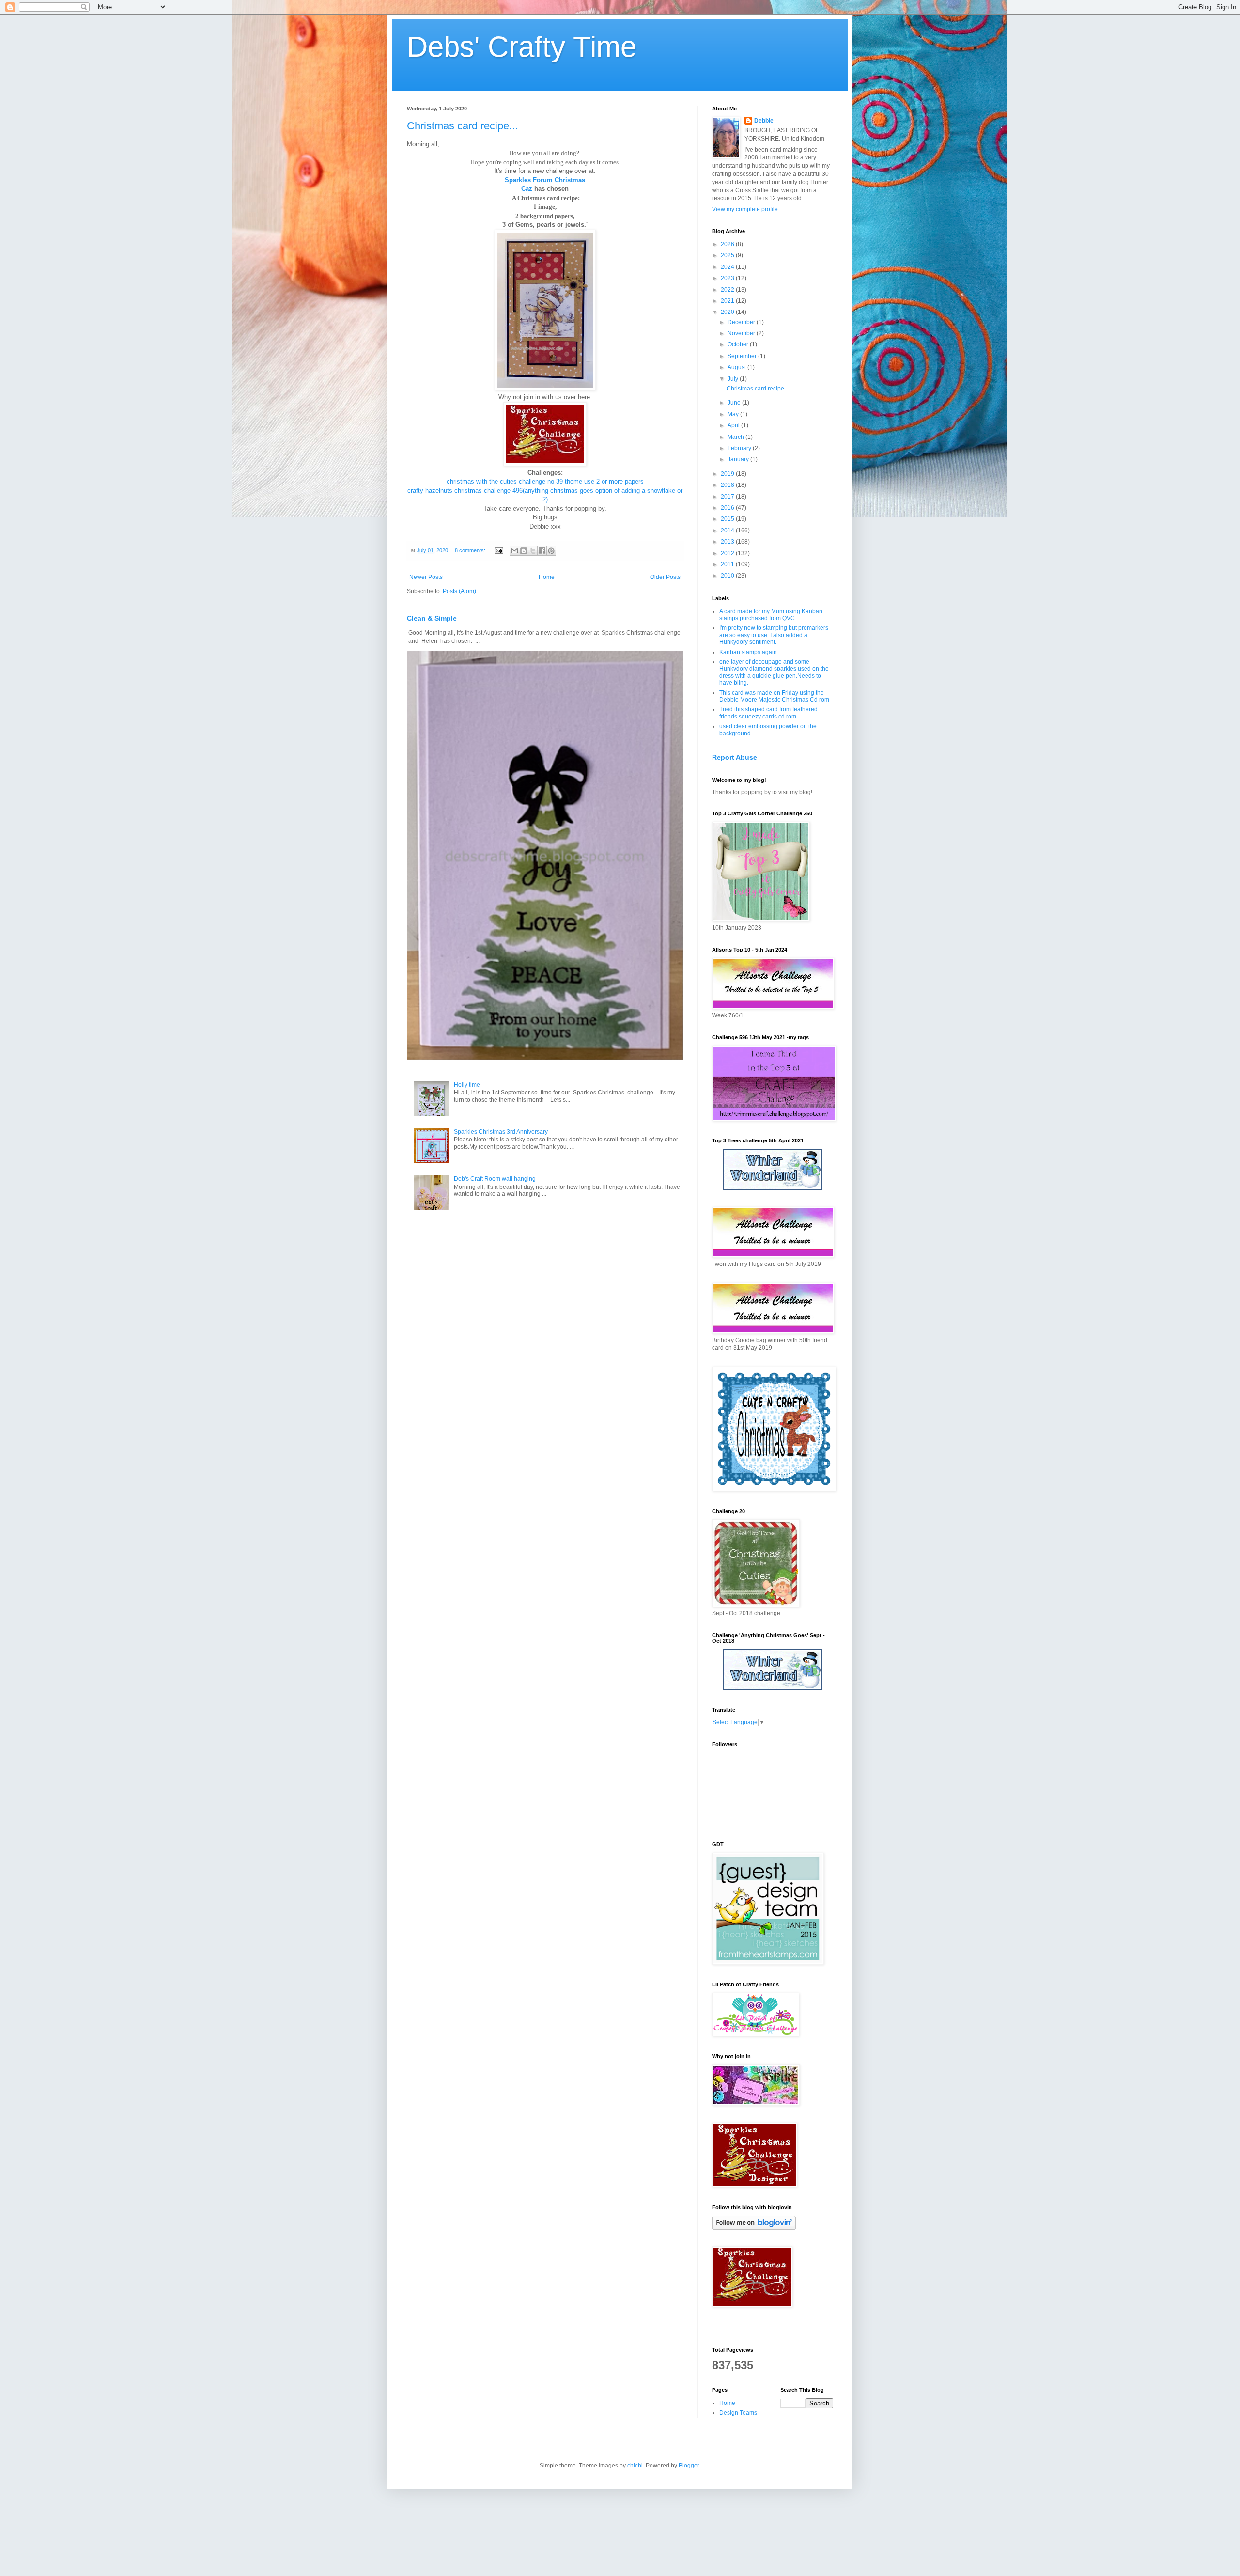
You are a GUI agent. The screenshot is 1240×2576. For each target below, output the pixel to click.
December (742, 322)
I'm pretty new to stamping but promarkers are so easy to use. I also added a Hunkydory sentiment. (774, 635)
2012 (728, 553)
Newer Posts (426, 577)
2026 (728, 244)
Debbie (764, 121)
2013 (728, 542)
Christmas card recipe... (462, 126)
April (734, 425)
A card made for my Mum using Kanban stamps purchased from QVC (771, 615)
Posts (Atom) (459, 591)
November (742, 333)
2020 (728, 312)
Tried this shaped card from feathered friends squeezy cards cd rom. (768, 713)
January (739, 459)
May (734, 414)
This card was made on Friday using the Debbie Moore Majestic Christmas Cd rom (774, 696)
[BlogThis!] (524, 551)
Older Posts (665, 577)
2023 (728, 278)
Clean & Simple (432, 618)
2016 (728, 508)
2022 (728, 290)
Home (547, 577)
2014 (728, 531)
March (736, 437)
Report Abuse (735, 757)
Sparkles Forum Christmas (545, 180)
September (743, 356)
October (739, 344)
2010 (728, 576)
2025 (728, 255)
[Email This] (514, 551)
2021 (728, 301)
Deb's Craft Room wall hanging (495, 1179)
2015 (728, 519)
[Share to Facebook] (542, 551)
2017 (728, 497)
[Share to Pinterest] (551, 551)
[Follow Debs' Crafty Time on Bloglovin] (754, 2228)
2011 (728, 564)
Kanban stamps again (748, 652)
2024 (728, 267)
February (740, 448)
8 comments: (471, 550)
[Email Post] (498, 550)
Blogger (689, 2466)
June (735, 403)
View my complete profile (745, 209)
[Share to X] (533, 551)
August (737, 367)
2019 (728, 474)
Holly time (467, 1085)
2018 (728, 485)
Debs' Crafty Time (522, 47)
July (734, 379)
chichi (635, 2466)
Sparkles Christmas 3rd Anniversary (501, 1132)
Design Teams (738, 2413)
